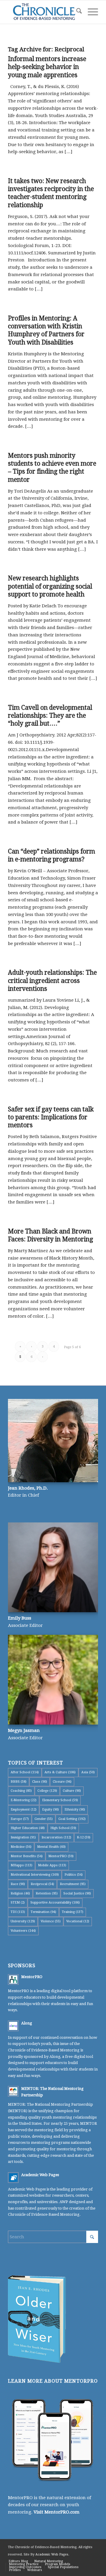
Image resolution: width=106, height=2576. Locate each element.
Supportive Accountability (55, 1903)
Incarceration (56, 1837)
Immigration (23, 1837)
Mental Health (51, 1847)
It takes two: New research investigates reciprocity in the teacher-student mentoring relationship (51, 193)
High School (63, 1828)
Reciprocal (42, 1884)
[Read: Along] (13, 2026)
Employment (24, 1810)
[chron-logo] (44, 12)
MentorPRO (61, 1856)
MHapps (21, 1865)
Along (27, 2023)
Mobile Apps (52, 1865)
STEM (18, 1903)
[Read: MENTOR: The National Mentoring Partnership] (13, 2091)
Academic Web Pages (40, 2175)
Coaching (21, 1791)
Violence (51, 1921)
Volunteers (23, 1931)
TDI (18, 1912)
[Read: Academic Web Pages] (13, 2178)
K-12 (84, 1837)
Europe (20, 1819)
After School (25, 1772)
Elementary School (60, 1800)
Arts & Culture (60, 1772)
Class (40, 1782)
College (47, 1791)
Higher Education (28, 1828)
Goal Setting (72, 1819)
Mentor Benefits (27, 1856)
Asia (88, 1772)
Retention (47, 1893)
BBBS (19, 1782)
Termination (43, 1912)
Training (73, 1912)
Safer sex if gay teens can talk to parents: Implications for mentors (51, 1117)
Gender (44, 1819)
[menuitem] (76, 12)
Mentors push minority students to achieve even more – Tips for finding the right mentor (52, 468)
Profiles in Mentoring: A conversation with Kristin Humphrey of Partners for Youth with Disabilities (46, 330)
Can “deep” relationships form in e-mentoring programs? (52, 855)
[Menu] (90, 12)
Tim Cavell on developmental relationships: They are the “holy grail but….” (50, 716)
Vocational (78, 1921)
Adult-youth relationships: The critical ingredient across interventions (52, 981)
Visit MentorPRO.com (57, 2512)
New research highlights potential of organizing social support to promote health (50, 586)
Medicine (21, 1847)
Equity (50, 1810)
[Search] (76, 12)
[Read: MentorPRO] (13, 1980)
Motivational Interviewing (35, 1875)
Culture (72, 1791)
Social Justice (77, 1893)
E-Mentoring (24, 1800)
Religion (20, 1893)
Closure (62, 1782)
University (23, 1921)
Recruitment (73, 1884)
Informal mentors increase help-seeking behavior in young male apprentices (47, 67)
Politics (74, 1875)
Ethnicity (75, 1810)
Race (18, 1884)
